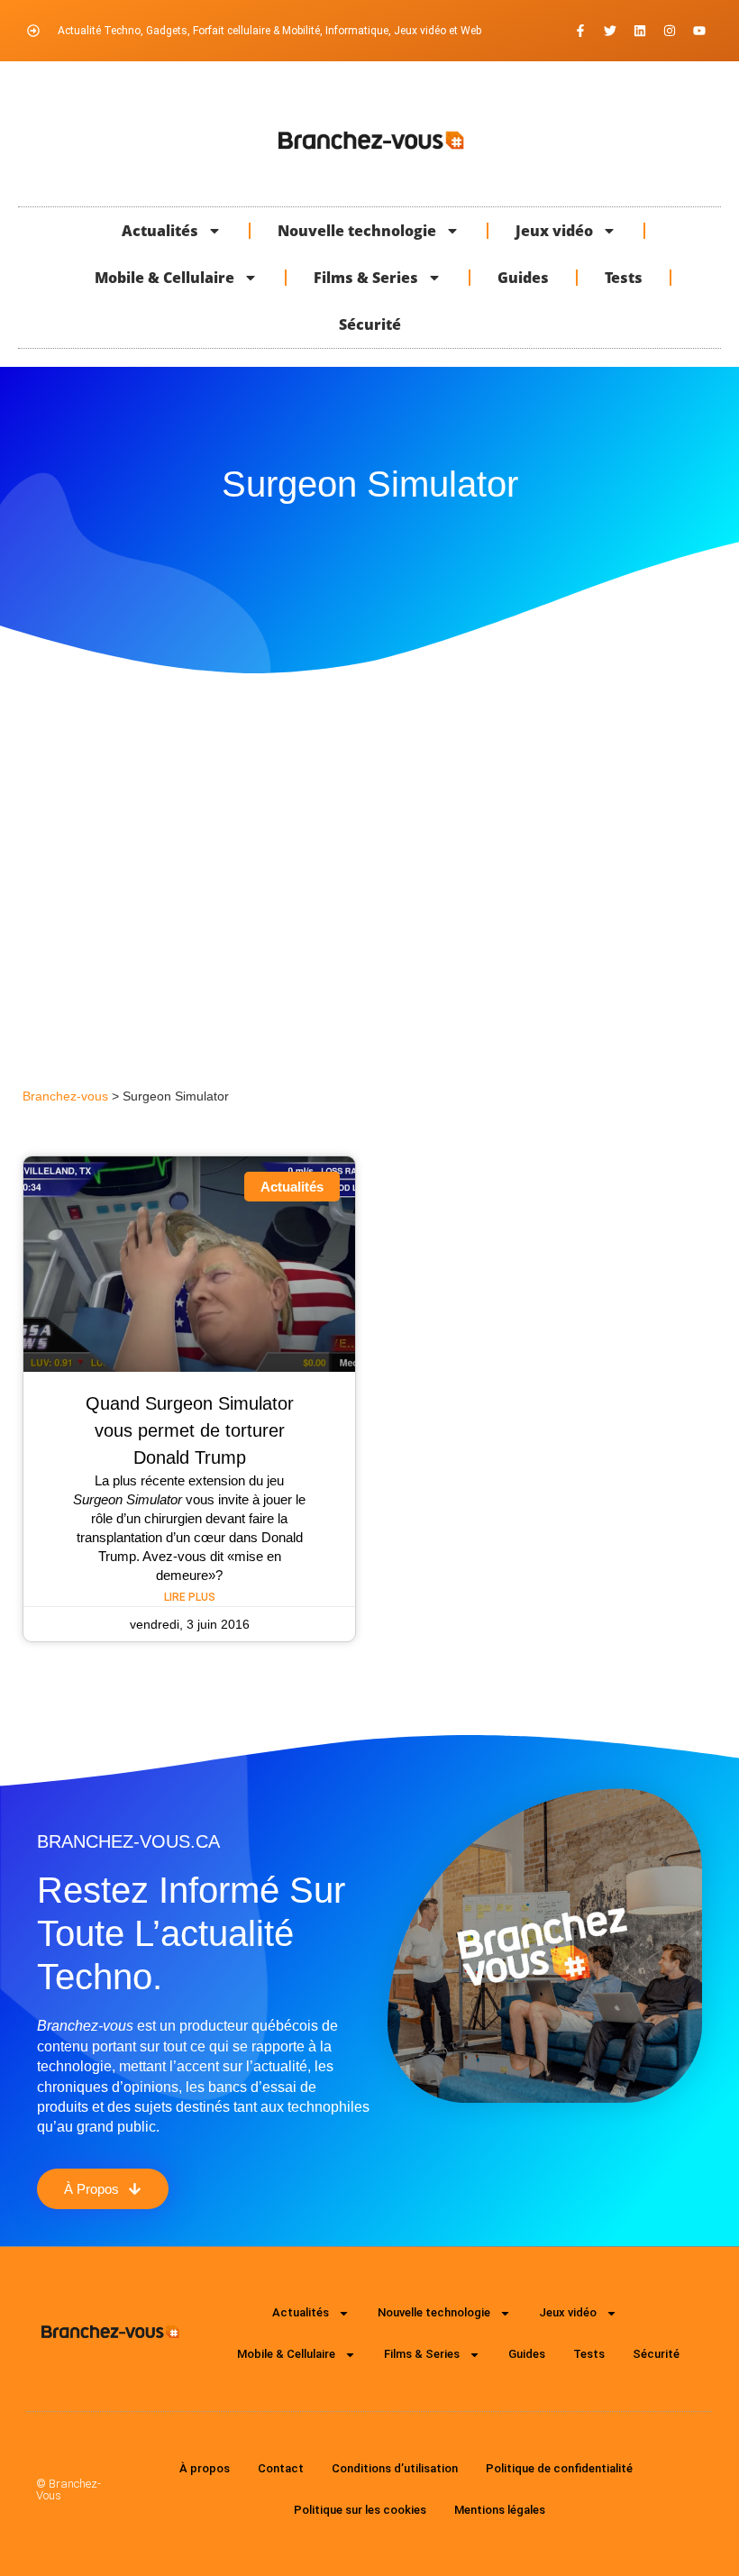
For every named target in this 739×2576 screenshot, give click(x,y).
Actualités (160, 231)
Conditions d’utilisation (395, 2468)
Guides (523, 278)
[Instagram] (670, 31)
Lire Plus (190, 1597)
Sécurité (370, 324)
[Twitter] (610, 31)
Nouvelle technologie (357, 231)
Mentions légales (500, 2510)
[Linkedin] (640, 31)
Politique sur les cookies (360, 2510)
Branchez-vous (65, 1096)
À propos (205, 2468)
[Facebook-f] (580, 31)
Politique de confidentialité (559, 2468)
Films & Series (366, 278)
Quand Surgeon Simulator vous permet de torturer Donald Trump (190, 1430)
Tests (624, 278)
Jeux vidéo (554, 231)
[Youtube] (699, 31)
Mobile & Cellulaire (164, 278)
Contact (281, 2468)
